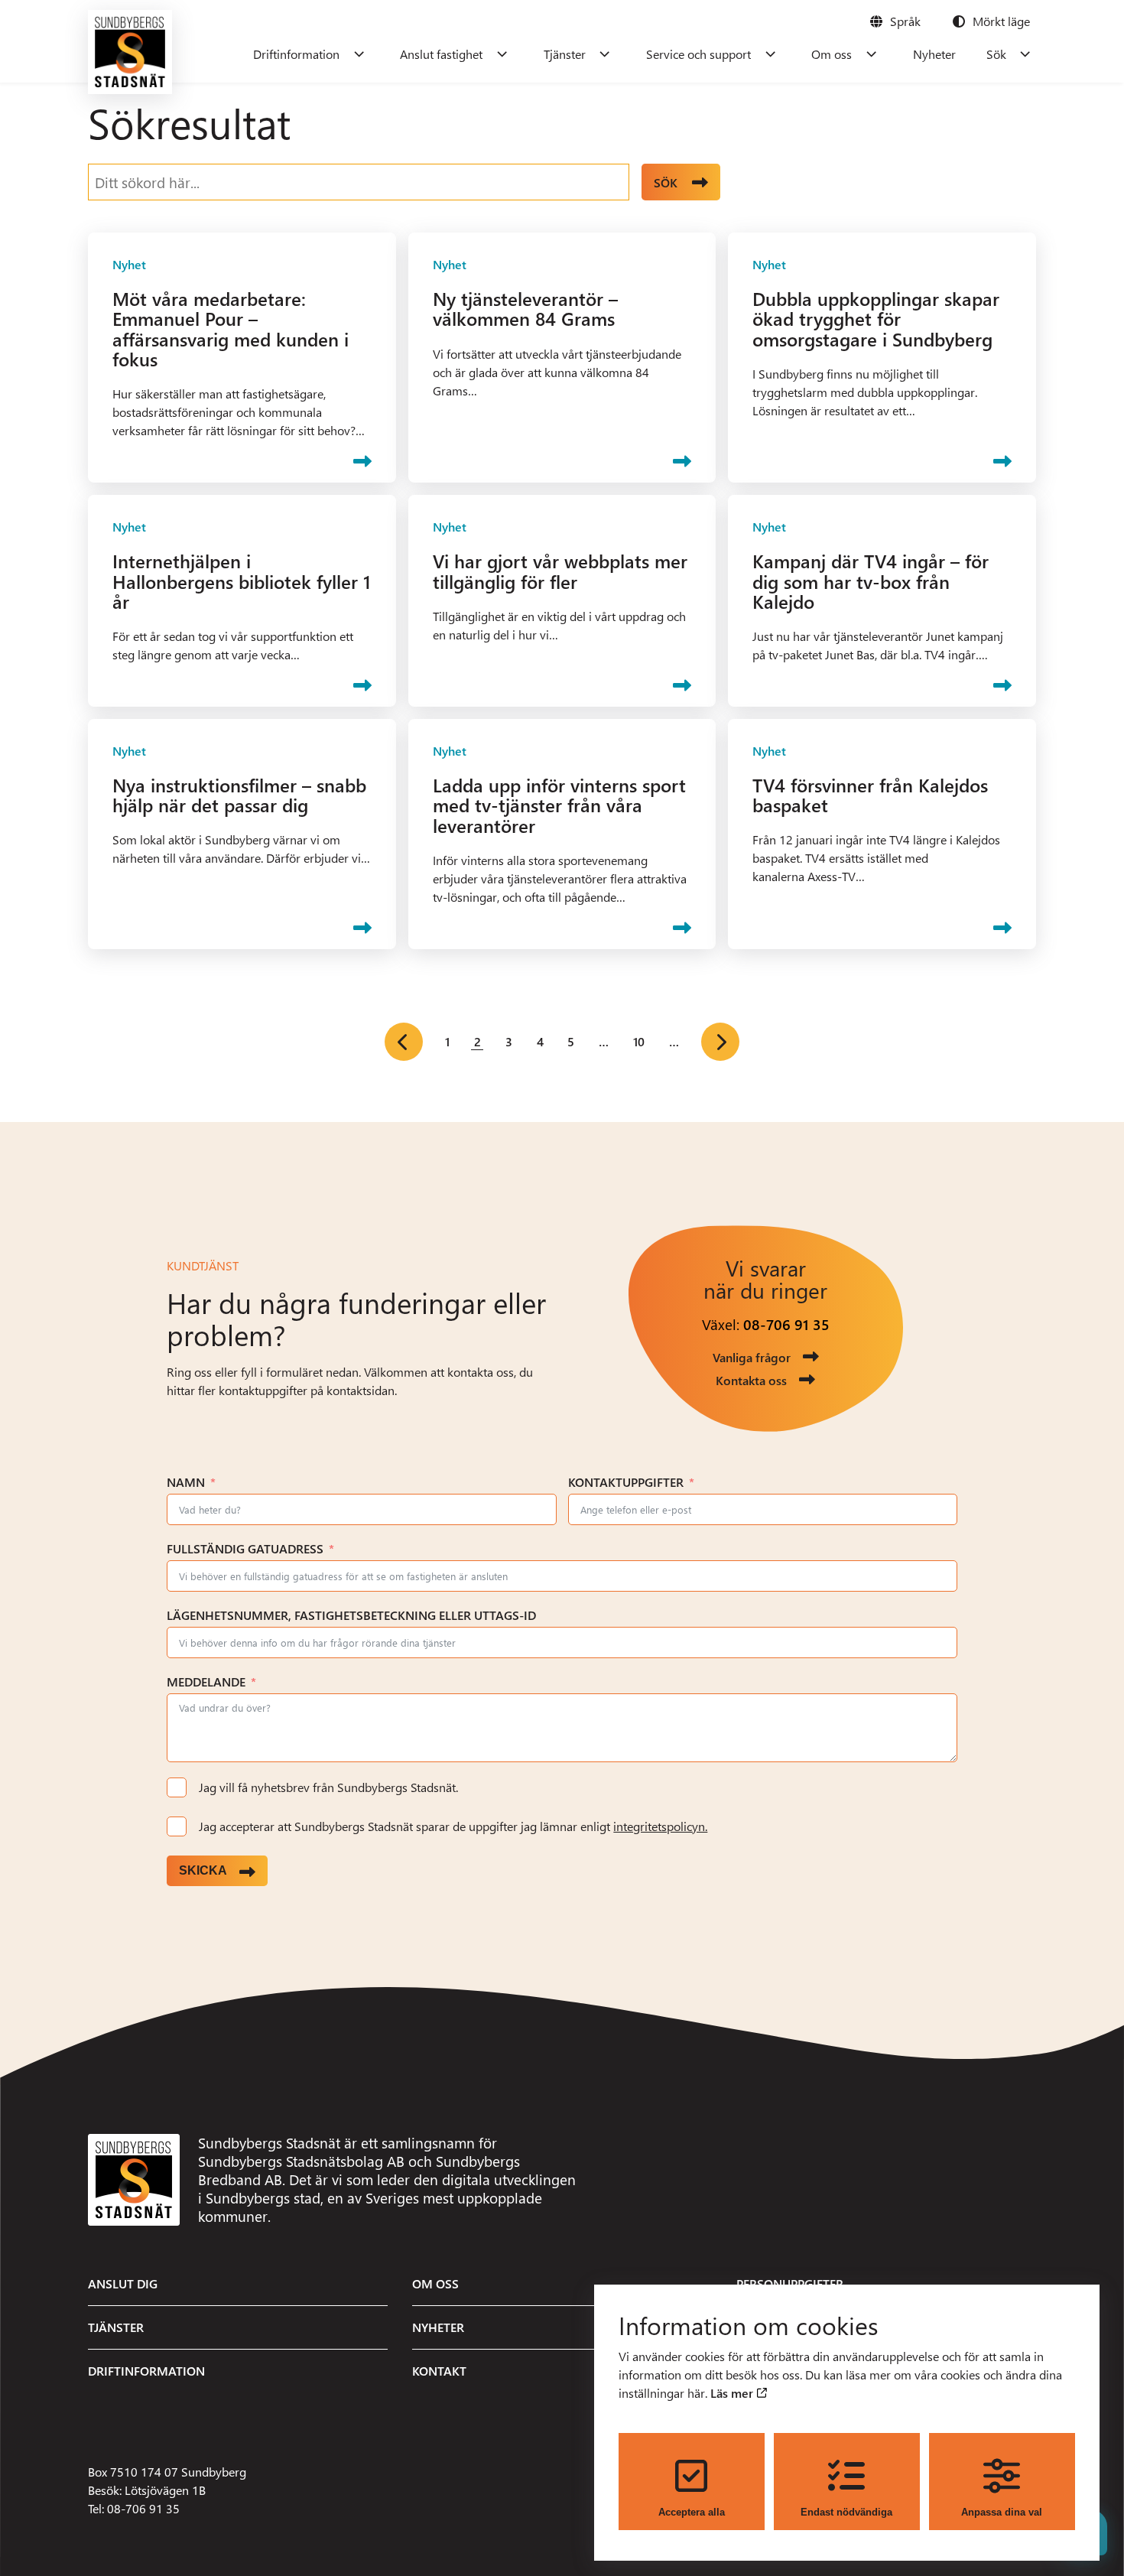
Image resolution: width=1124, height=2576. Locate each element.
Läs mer (733, 2393)
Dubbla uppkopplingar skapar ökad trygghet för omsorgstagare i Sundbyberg (876, 319)
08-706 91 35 (786, 1324)
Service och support (698, 54)
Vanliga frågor (752, 1357)
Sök (996, 54)
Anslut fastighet (441, 54)
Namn (186, 1482)
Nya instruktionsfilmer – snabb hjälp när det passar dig (239, 795)
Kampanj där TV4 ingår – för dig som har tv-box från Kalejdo (871, 581)
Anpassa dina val (1002, 2512)
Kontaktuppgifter (626, 1482)
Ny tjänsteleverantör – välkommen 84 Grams (525, 308)
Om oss (832, 54)
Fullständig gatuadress (245, 1548)
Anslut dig (123, 2283)
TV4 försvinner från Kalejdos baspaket (870, 795)
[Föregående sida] (404, 1042)
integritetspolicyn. (660, 1826)
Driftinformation (296, 54)
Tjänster (565, 54)
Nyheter (934, 54)
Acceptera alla (692, 2512)
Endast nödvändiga (846, 2512)
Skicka (203, 1870)
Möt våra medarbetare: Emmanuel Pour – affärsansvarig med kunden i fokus (231, 329)
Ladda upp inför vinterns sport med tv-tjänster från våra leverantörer (559, 805)
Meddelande (206, 1682)
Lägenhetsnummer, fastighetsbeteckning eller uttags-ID (351, 1615)
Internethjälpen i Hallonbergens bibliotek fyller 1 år (242, 581)
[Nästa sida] (720, 1042)
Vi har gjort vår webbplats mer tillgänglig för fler (560, 571)
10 (639, 1041)
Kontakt (439, 2371)
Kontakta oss (751, 1380)
